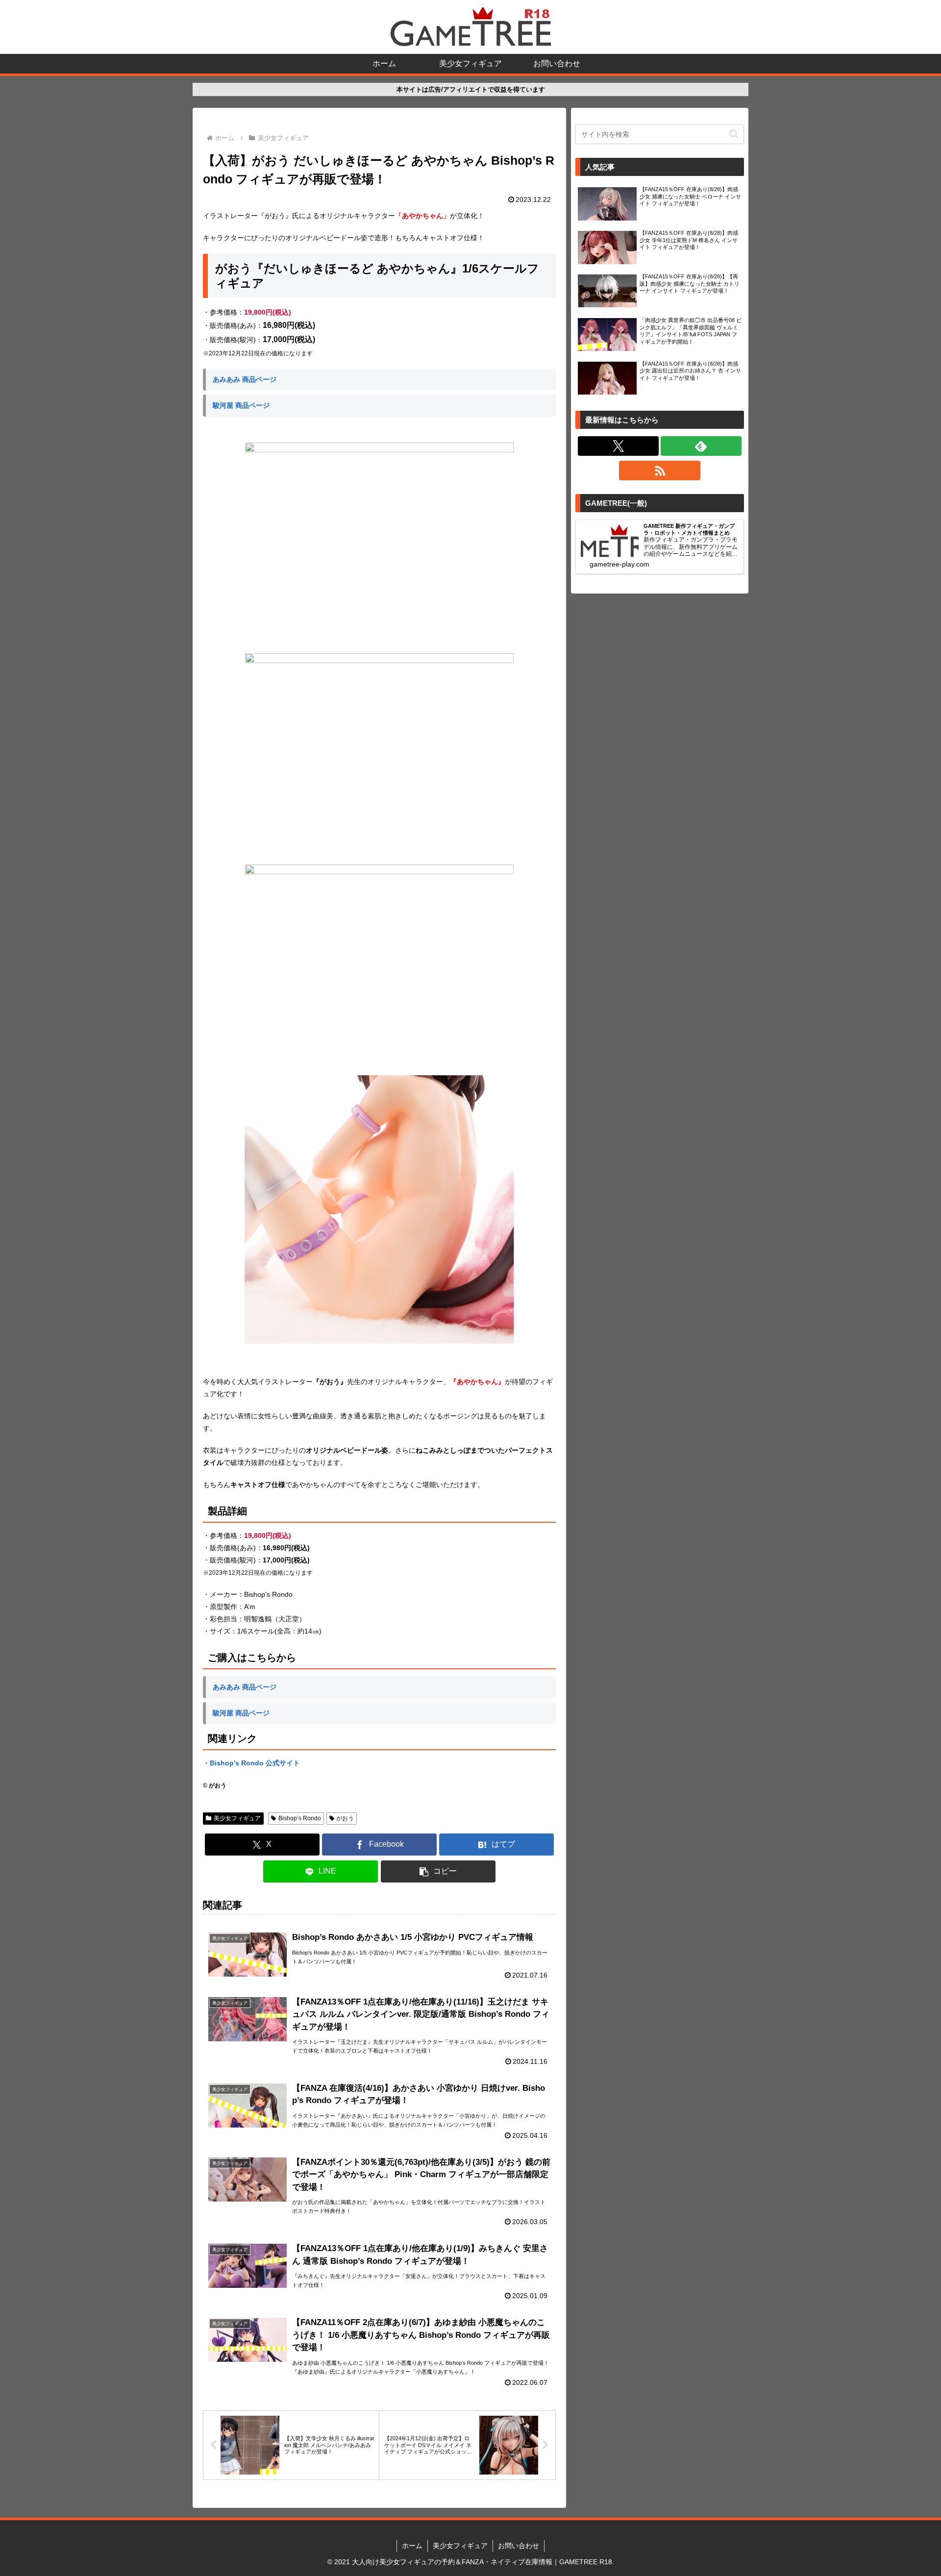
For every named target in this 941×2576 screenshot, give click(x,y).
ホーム (412, 2546)
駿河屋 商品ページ (241, 405)
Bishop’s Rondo (300, 1818)
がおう (345, 1818)
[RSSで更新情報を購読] (659, 471)
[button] (438, 1871)
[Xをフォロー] (618, 446)
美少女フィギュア (237, 1818)
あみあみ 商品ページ (245, 379)
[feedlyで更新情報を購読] (701, 446)
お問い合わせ (519, 2546)
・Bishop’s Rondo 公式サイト (251, 1763)
